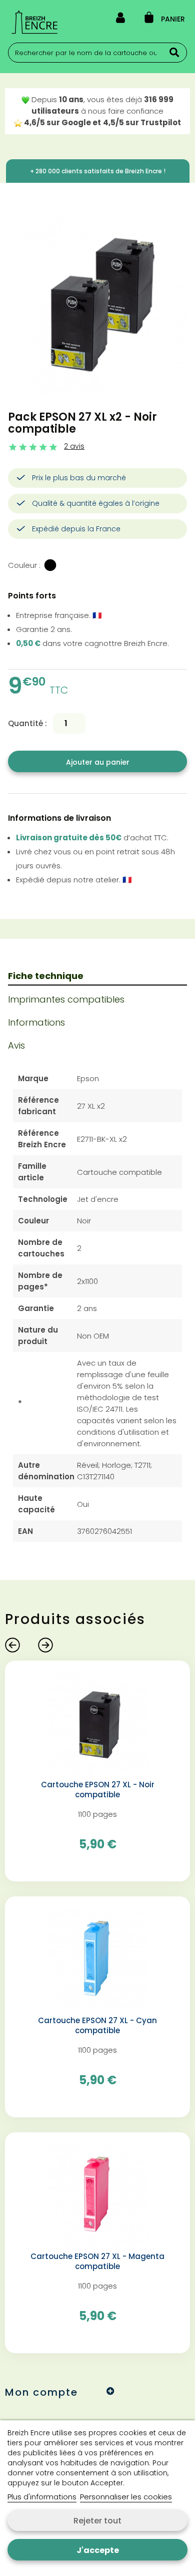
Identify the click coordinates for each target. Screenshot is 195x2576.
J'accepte (98, 2550)
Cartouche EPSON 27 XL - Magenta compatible (97, 2262)
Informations (36, 1022)
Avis (16, 1045)
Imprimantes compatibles (66, 999)
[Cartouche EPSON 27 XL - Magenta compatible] (98, 2195)
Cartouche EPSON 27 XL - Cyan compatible (97, 2026)
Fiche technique (46, 976)
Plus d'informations (42, 2497)
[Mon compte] (120, 20)
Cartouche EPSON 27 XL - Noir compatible (98, 1790)
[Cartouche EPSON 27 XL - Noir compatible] (98, 1723)
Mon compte (41, 2392)
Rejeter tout (97, 2521)
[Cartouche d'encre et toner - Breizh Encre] (34, 22)
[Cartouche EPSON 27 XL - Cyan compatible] (98, 1959)
